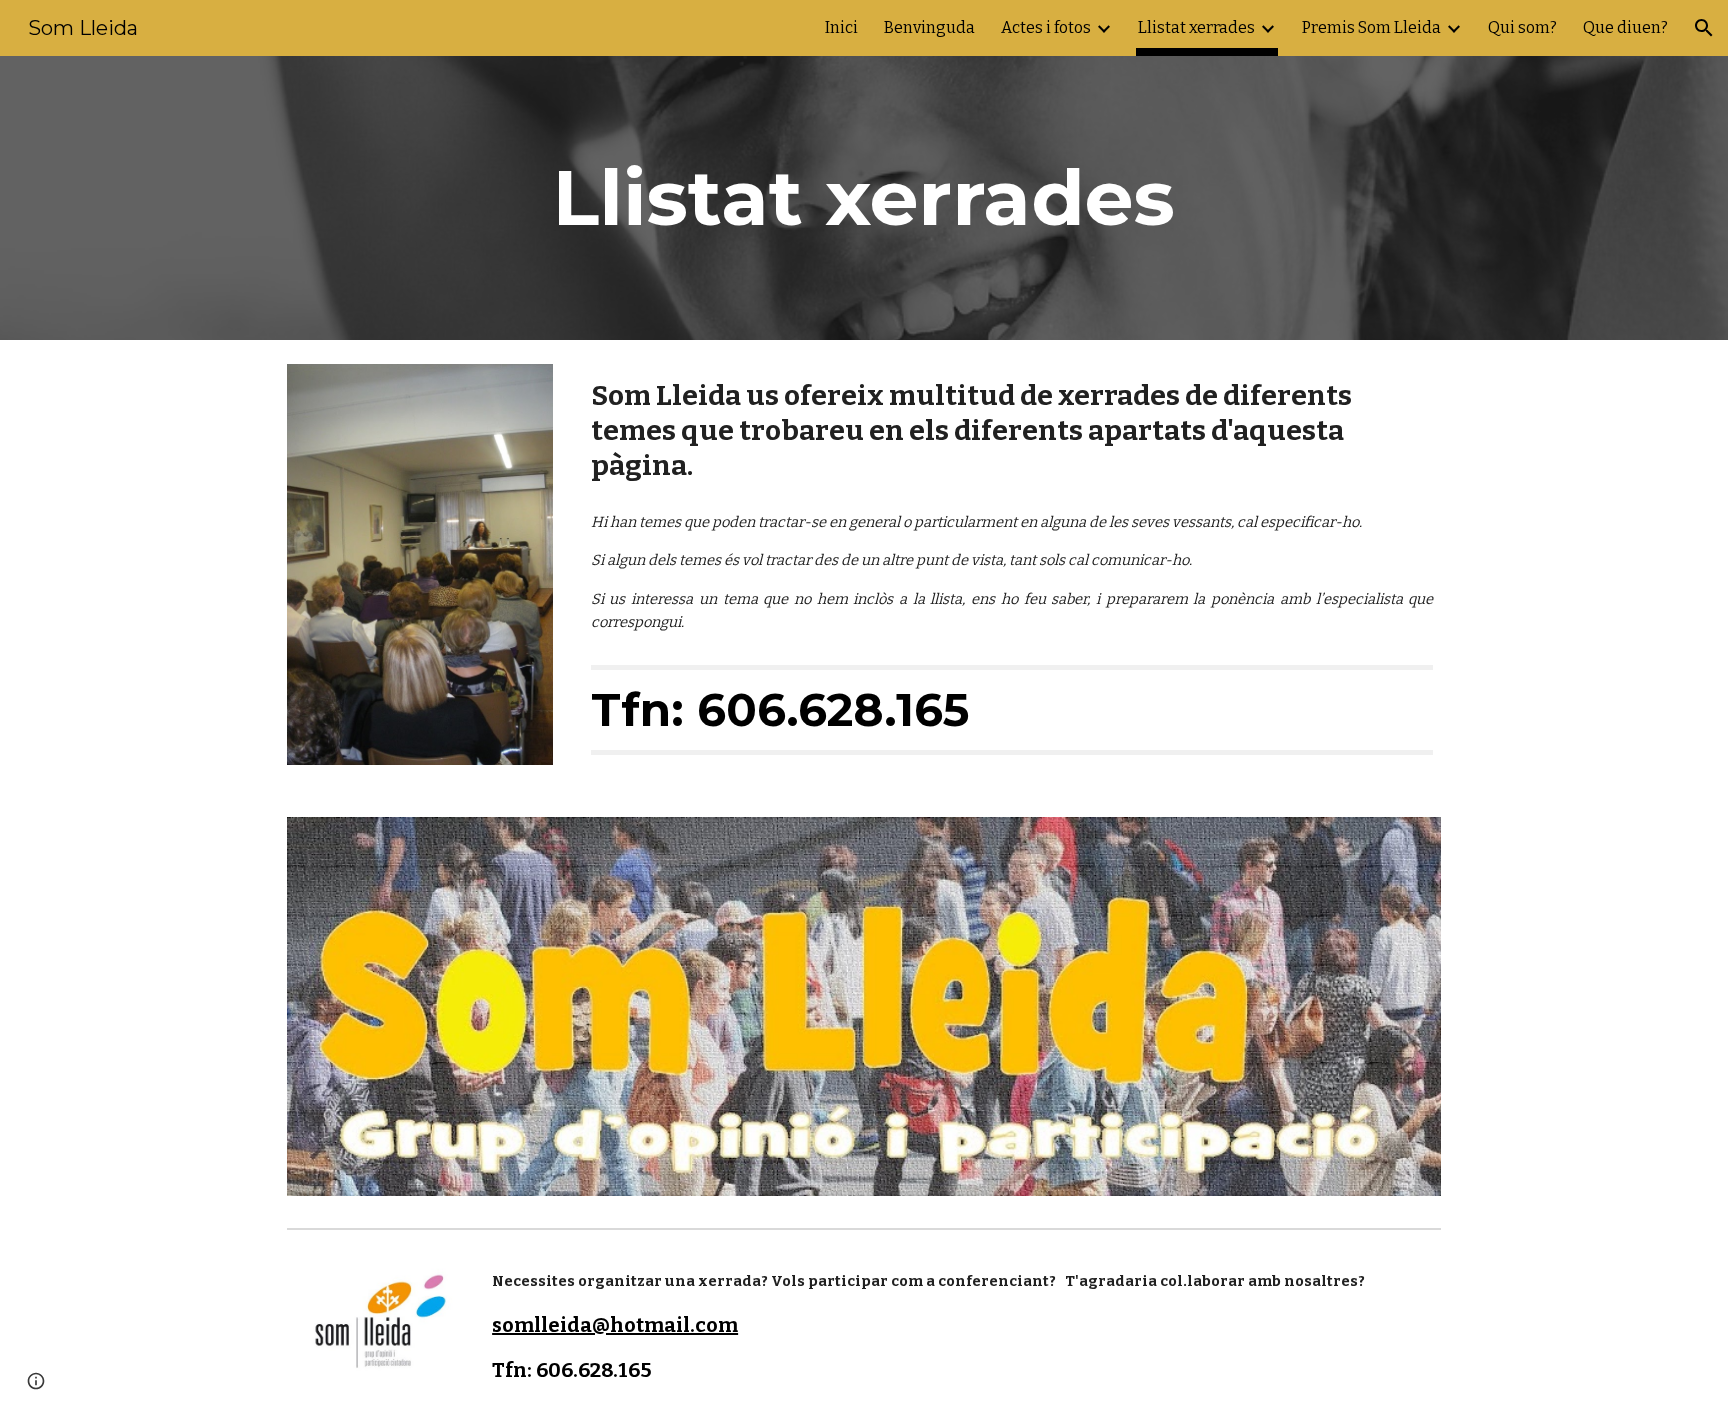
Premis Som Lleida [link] (1371, 27)
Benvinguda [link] (929, 27)
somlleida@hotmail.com (615, 1325)
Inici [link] (841, 27)
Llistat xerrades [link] (1196, 27)
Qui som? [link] (1522, 27)
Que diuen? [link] (1625, 27)
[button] (1704, 28)
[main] (864, 198)
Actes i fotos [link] (1046, 27)
